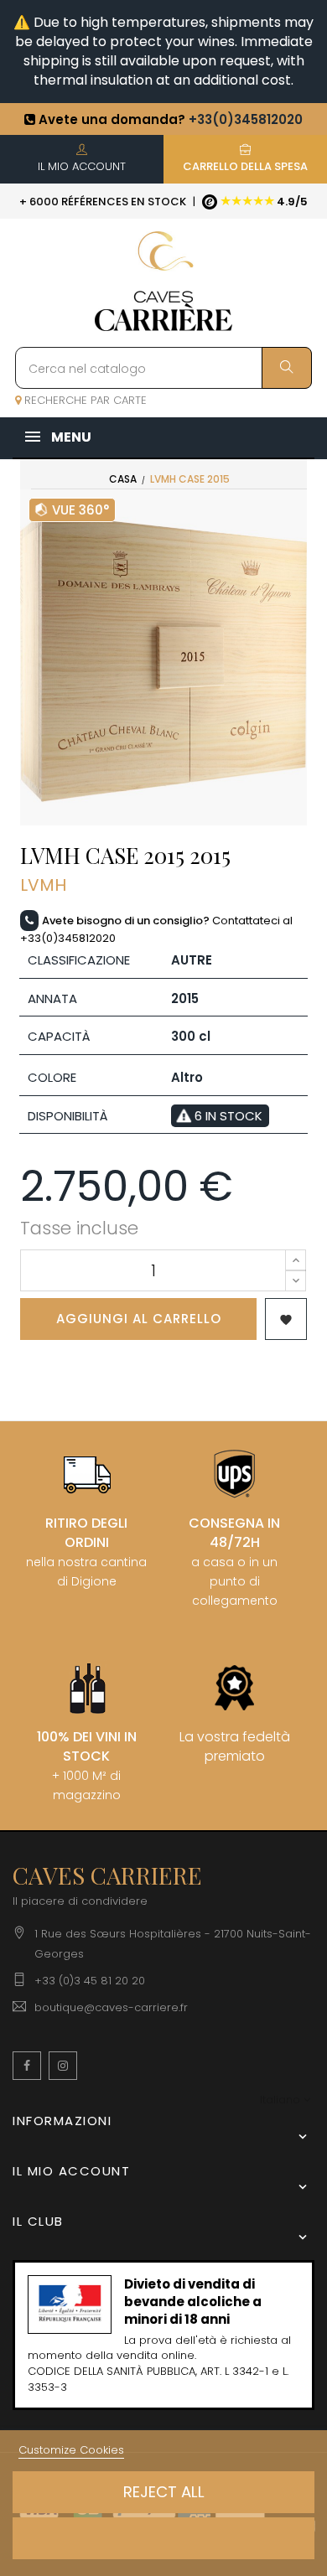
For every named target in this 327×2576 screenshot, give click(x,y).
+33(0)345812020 (246, 119)
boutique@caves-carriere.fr (111, 2007)
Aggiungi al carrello (139, 1319)
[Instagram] (63, 2066)
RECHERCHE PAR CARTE (84, 400)
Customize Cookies (71, 2450)
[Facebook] (27, 2066)
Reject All (164, 2492)
